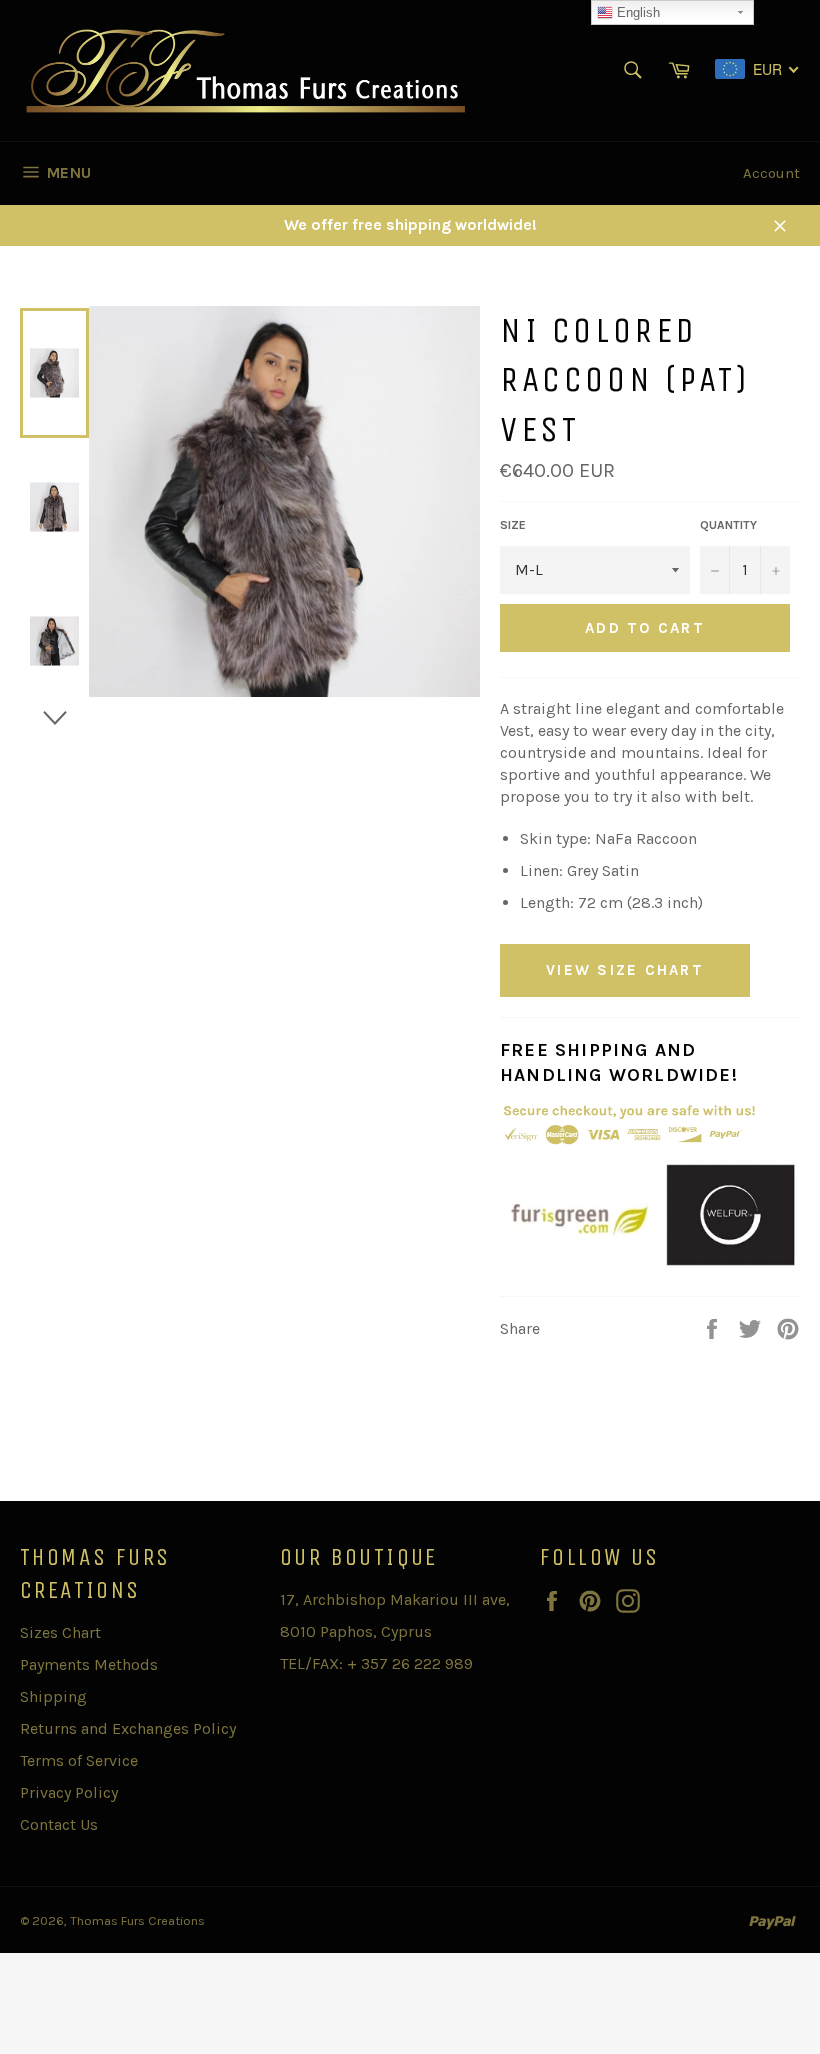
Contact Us (59, 1824)
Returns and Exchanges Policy (128, 1728)
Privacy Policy (69, 1792)
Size (513, 525)
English (636, 12)
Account (771, 173)
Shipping (53, 1696)
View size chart (625, 970)
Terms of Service (79, 1760)
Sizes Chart (60, 1632)
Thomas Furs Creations (137, 1920)
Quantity (728, 525)
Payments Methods (89, 1664)
